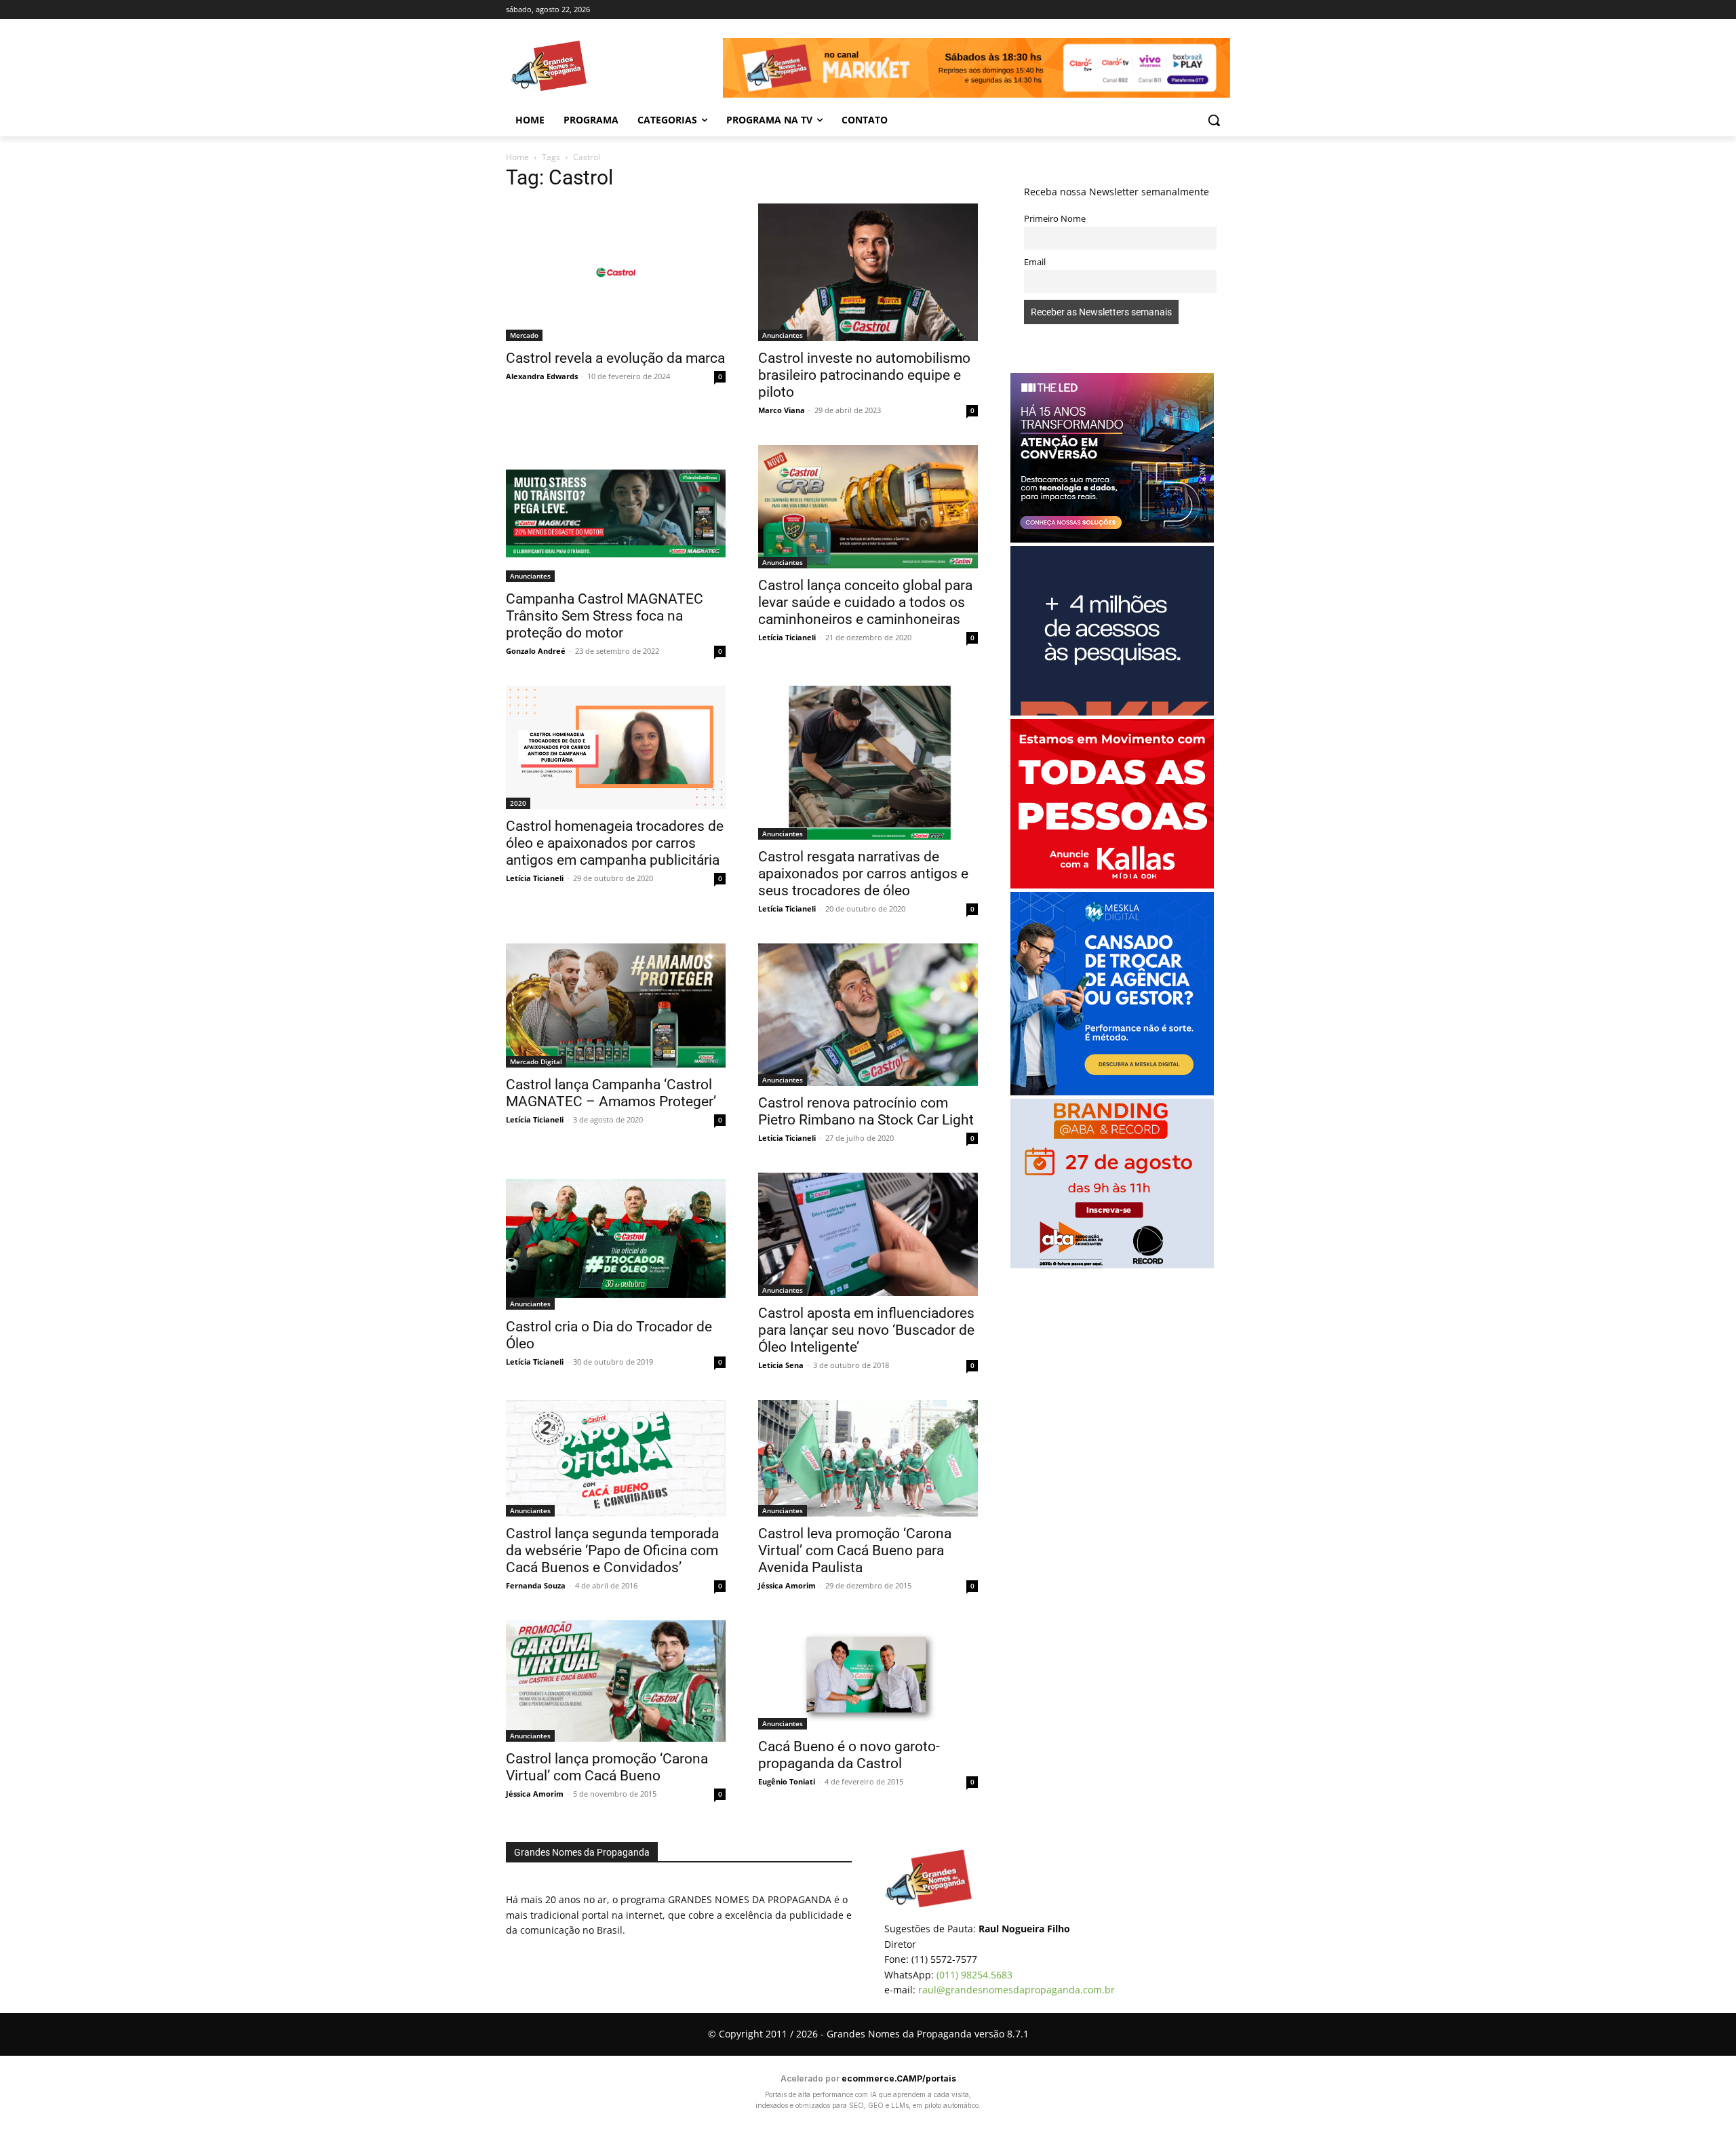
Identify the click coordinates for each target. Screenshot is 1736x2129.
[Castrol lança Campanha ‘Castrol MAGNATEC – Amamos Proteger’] (616, 1005)
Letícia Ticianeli (787, 637)
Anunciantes (783, 335)
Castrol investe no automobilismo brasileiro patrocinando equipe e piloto (864, 375)
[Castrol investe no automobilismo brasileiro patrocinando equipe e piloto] (868, 272)
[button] (1214, 120)
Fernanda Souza (536, 1585)
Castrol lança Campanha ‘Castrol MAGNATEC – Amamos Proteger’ (611, 1093)
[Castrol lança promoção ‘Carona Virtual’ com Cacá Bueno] (616, 1681)
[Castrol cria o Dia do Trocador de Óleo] (616, 1241)
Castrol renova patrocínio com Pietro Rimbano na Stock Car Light (866, 1111)
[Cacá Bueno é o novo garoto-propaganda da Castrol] (868, 1675)
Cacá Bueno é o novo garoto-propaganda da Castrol (849, 1755)
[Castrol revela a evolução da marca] (616, 272)
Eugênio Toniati (787, 1781)
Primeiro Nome (1055, 219)
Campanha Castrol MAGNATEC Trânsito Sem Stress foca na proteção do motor (605, 616)
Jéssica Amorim (787, 1585)
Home (517, 157)
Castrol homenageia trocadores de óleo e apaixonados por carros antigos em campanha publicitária (615, 843)
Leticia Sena (781, 1365)
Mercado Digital (536, 1061)
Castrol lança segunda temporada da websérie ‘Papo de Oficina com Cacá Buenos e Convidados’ (612, 1550)
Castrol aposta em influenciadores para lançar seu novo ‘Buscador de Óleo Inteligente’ (866, 1330)
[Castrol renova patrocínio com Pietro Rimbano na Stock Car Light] (868, 1015)
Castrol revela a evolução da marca (615, 358)
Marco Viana (782, 410)
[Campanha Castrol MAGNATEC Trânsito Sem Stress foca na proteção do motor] (616, 514)
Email (1035, 262)
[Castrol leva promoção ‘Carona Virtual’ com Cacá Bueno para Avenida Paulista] (868, 1458)
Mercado (524, 335)
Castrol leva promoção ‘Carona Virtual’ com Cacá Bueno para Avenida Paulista (855, 1550)
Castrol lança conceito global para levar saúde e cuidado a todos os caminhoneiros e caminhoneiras (865, 602)
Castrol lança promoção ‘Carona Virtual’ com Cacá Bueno (607, 1767)
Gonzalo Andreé (536, 651)
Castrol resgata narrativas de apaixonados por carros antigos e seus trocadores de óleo (863, 874)
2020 (518, 803)
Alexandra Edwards (542, 376)
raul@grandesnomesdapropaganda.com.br (1017, 1990)
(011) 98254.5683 (974, 1975)
